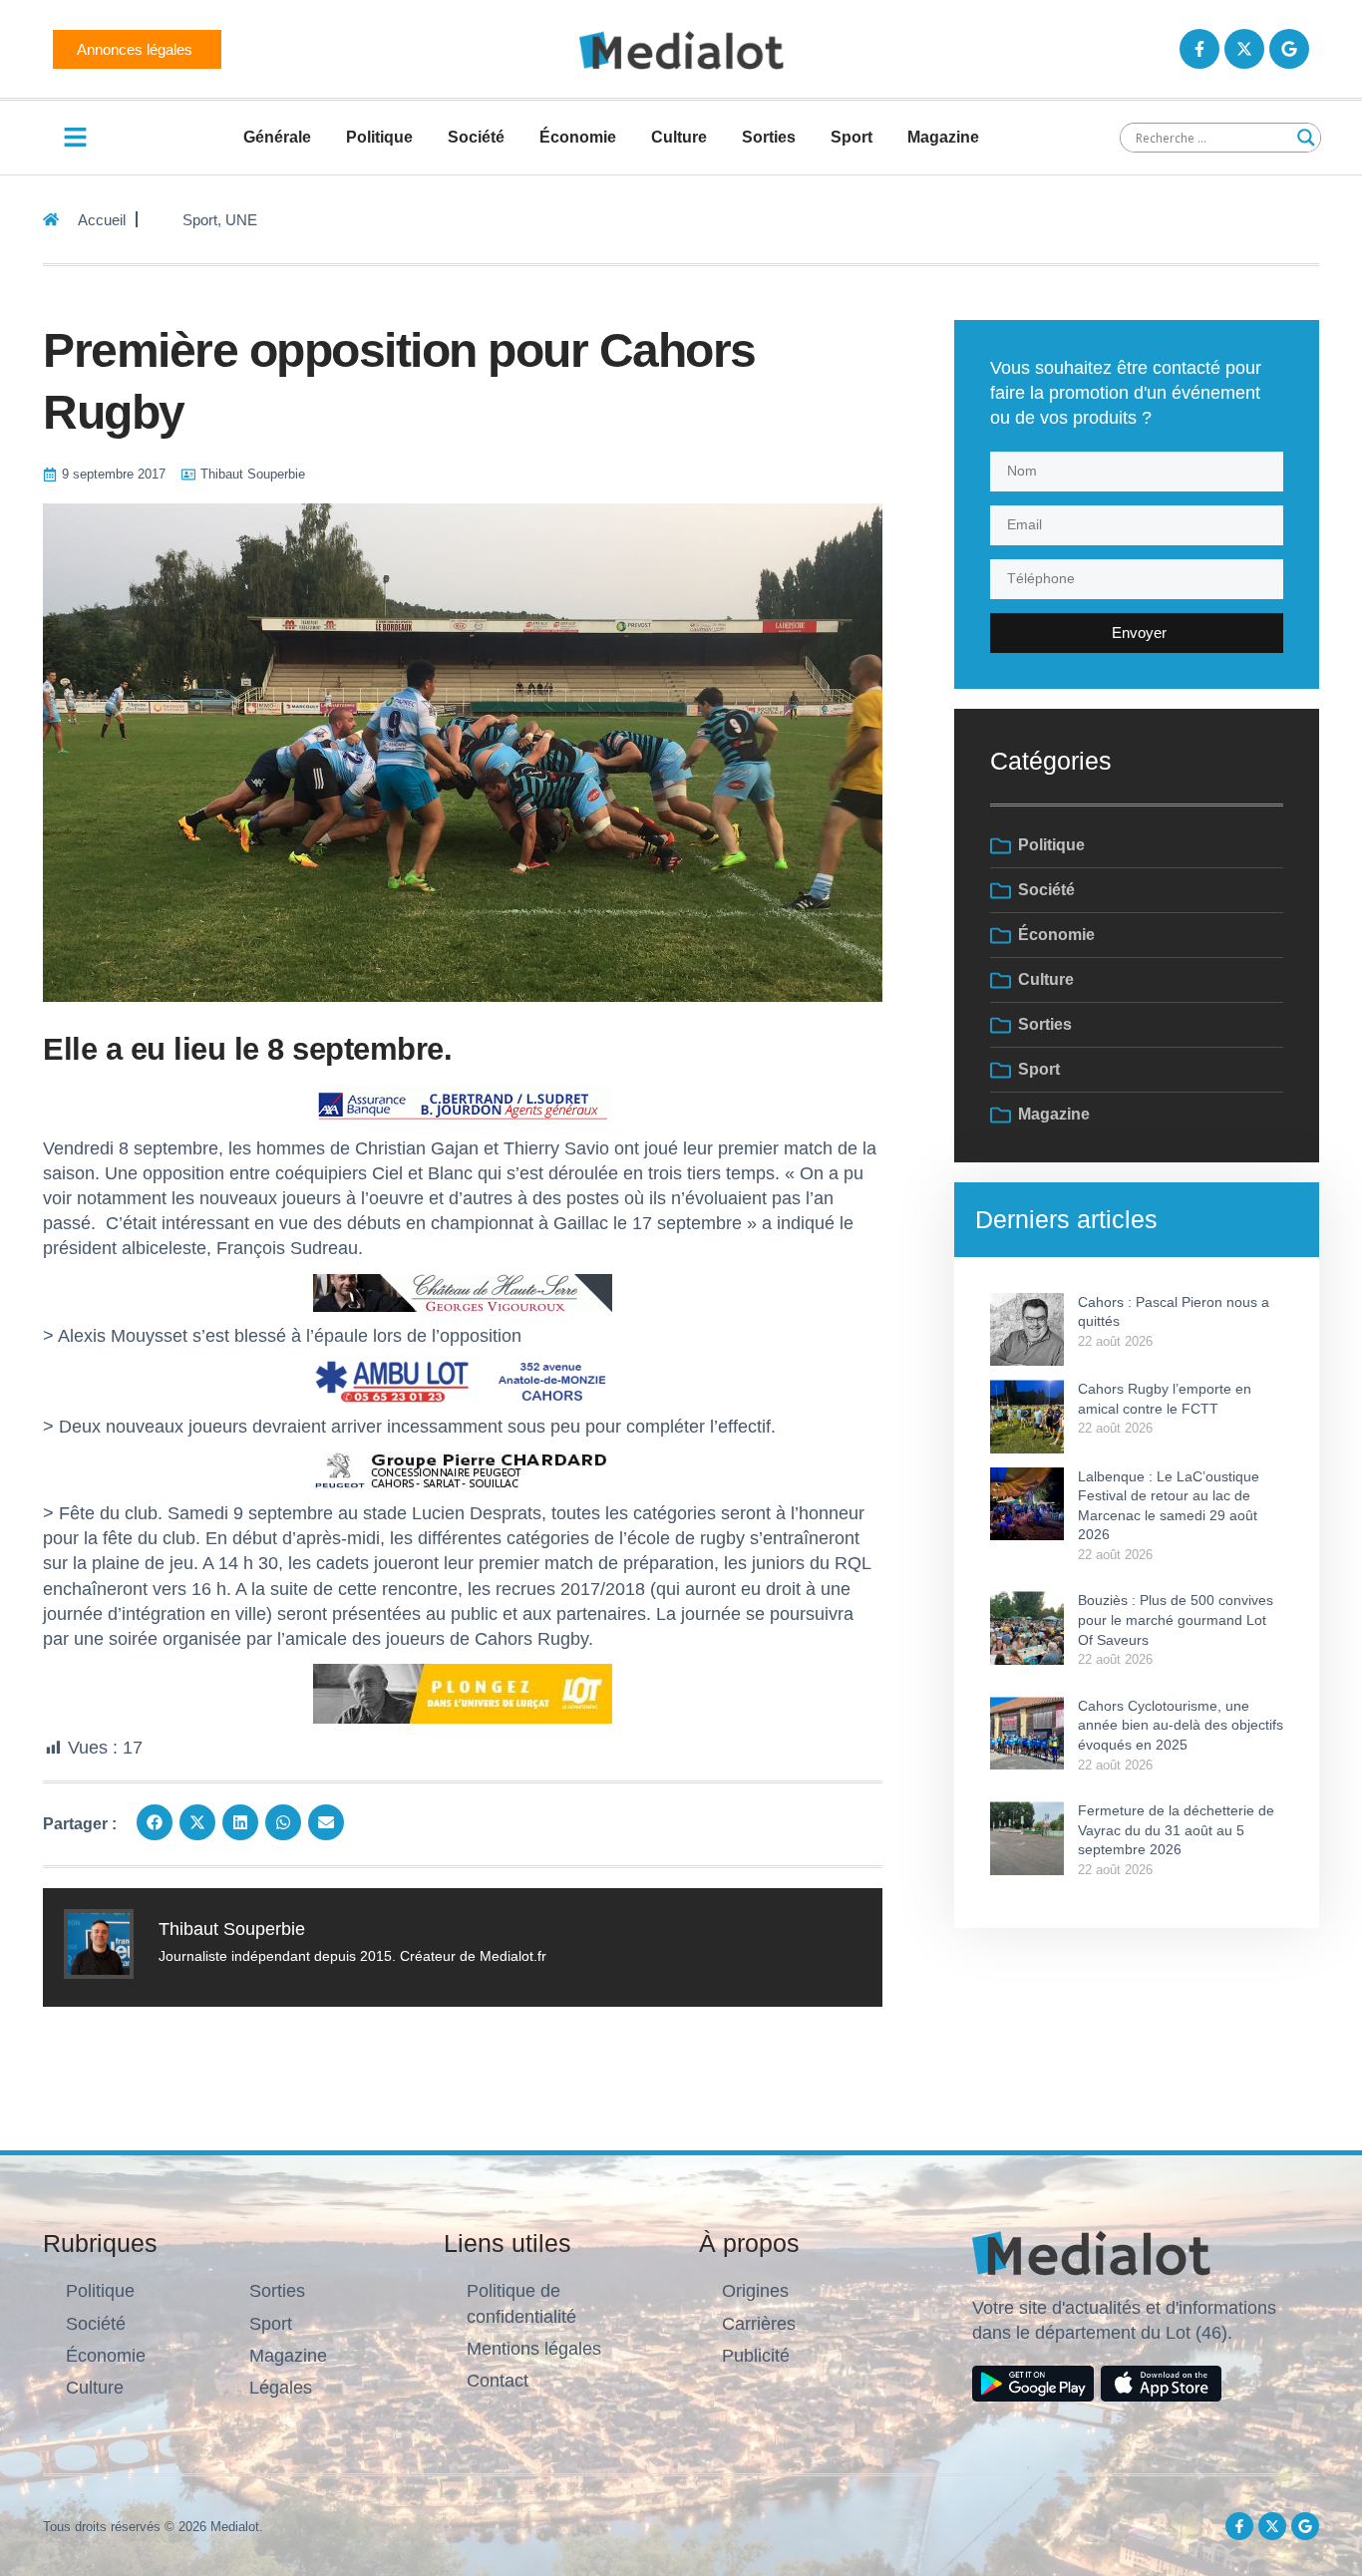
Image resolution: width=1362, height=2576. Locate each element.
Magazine (943, 137)
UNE (241, 220)
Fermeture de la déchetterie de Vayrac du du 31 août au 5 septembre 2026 (1176, 1830)
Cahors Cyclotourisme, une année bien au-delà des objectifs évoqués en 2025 (1181, 1725)
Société (476, 137)
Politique (379, 137)
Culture (679, 137)
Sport (851, 137)
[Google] (1289, 49)
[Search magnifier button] (1306, 138)
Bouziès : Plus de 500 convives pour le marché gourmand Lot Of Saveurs (1176, 1619)
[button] (155, 1822)
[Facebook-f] (1199, 49)
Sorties (769, 137)
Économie (578, 137)
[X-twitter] (1244, 49)
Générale (277, 137)
